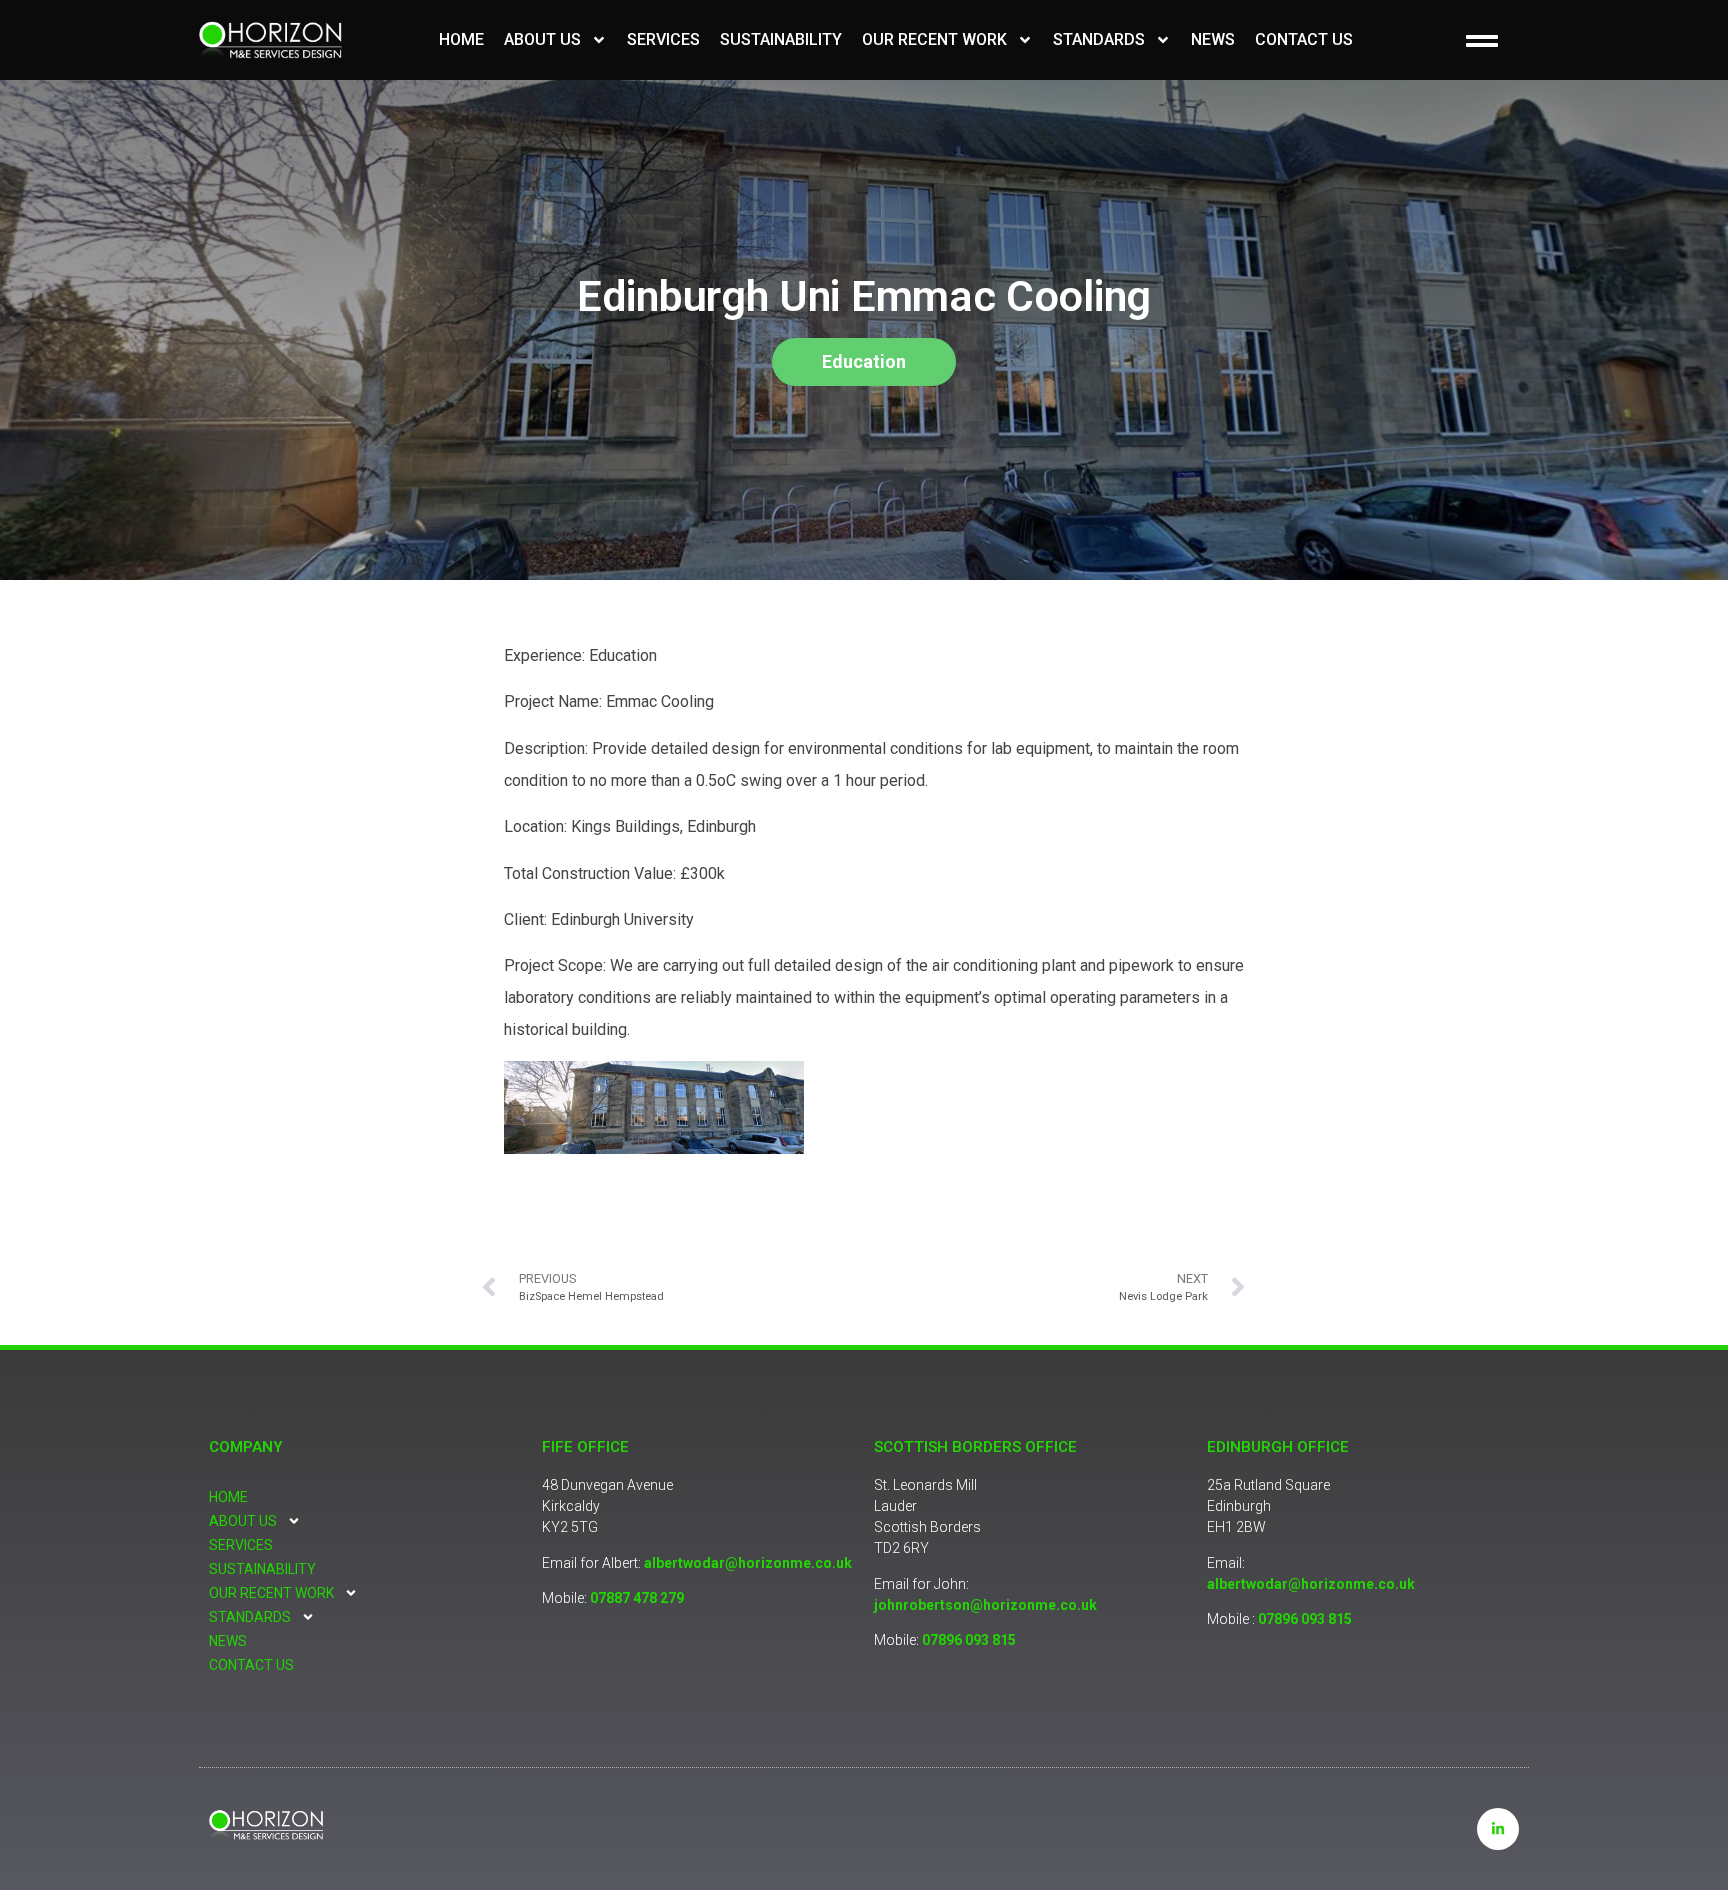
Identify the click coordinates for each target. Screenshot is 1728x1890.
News (1213, 39)
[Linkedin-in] (1498, 1829)
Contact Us (1304, 39)
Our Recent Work (934, 39)
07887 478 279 (637, 1598)
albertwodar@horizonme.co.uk (748, 1563)
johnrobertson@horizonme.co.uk (985, 1605)
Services (663, 39)
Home (461, 39)
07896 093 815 (969, 1640)
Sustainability (781, 39)
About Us (542, 39)
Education (864, 361)
